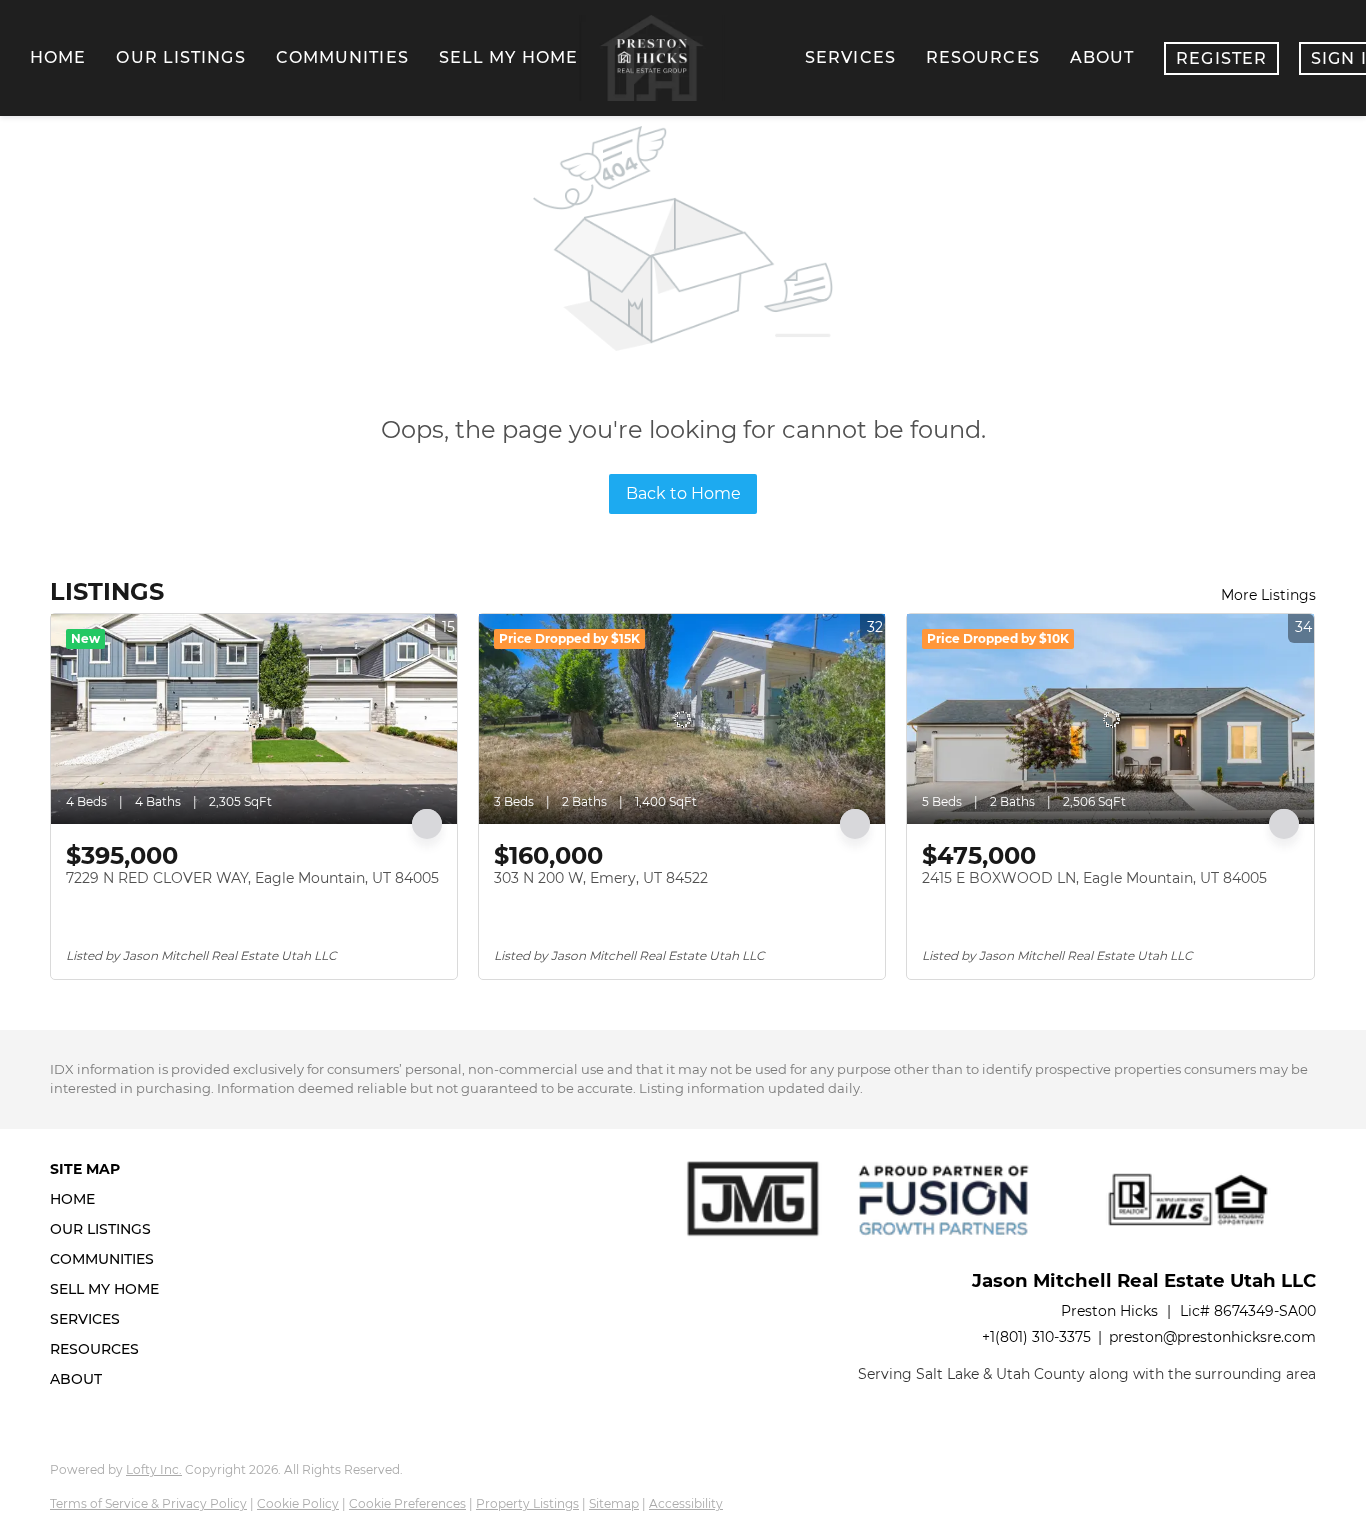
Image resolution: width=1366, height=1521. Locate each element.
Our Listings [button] (180, 57)
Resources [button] (983, 57)
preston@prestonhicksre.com (1212, 1337)
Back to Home (683, 493)
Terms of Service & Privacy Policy (148, 1503)
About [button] (1102, 57)
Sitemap (614, 1503)
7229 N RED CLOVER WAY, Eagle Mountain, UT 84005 (252, 878)
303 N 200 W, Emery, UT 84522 (601, 878)
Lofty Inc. (154, 1469)
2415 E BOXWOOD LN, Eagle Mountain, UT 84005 (1094, 878)
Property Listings (527, 1503)
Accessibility (686, 1503)
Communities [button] (342, 57)
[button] (110, 1199)
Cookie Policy (298, 1503)
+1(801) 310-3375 (1036, 1337)
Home (58, 57)
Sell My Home (508, 57)
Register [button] (1221, 58)
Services (850, 57)
